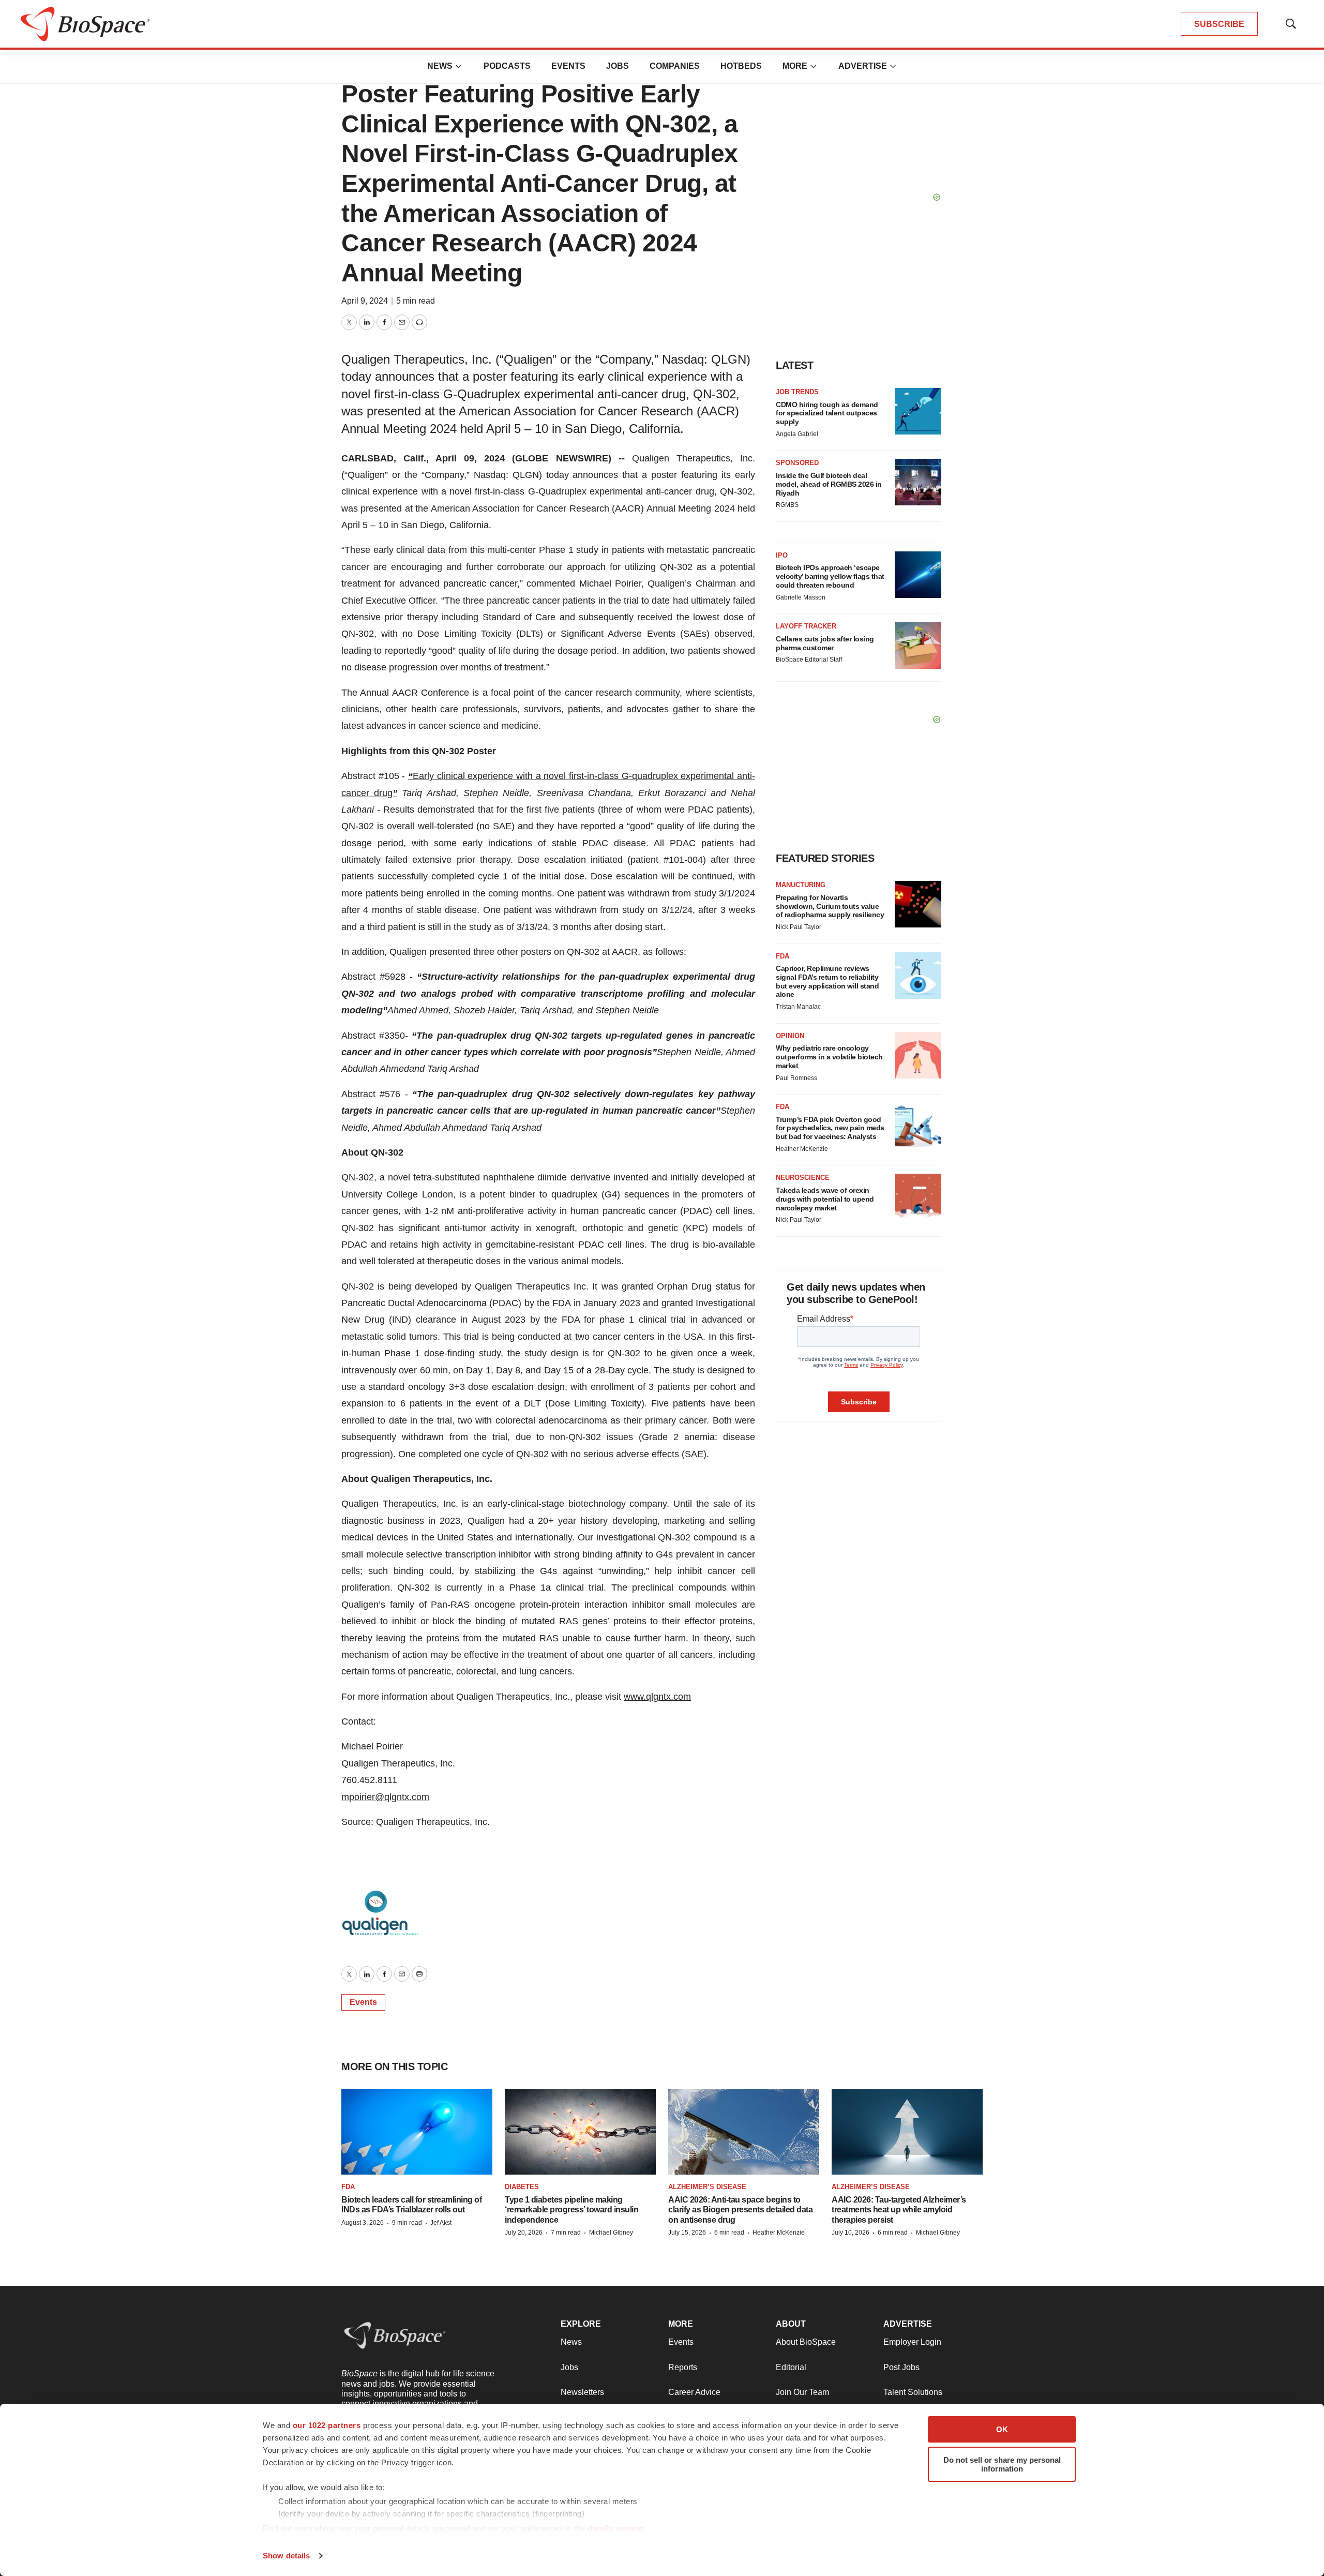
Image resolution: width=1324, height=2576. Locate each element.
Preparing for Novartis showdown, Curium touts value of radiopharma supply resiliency (830, 906)
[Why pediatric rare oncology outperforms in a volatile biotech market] (918, 1055)
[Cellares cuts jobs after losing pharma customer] (918, 646)
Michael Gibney (611, 2233)
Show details (286, 2556)
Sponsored (797, 463)
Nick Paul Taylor (799, 927)
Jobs (618, 66)
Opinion (790, 1036)
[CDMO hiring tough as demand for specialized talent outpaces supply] (918, 411)
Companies (675, 66)
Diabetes (522, 2187)
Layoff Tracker (806, 626)
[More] (459, 66)
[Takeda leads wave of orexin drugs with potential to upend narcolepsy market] (918, 1197)
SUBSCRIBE (1219, 24)
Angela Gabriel (797, 434)
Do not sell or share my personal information (1002, 2464)
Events (568, 66)
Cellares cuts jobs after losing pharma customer (825, 643)
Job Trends (797, 392)
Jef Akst (441, 2223)
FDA (783, 956)
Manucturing (801, 885)
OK (1002, 2429)
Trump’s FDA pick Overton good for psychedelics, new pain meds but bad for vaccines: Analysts (830, 1128)
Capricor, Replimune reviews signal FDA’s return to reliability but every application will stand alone (827, 981)
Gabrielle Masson (801, 597)
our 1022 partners (327, 2425)
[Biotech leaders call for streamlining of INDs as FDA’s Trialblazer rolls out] (417, 2132)
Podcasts (507, 66)
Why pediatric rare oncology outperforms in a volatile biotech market (829, 1057)
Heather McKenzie (802, 1149)
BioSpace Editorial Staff (809, 660)
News (440, 66)
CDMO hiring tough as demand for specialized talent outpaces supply (827, 413)
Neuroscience (803, 1178)
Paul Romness (796, 1078)
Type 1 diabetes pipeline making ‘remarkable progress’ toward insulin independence (571, 2210)
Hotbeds (741, 66)
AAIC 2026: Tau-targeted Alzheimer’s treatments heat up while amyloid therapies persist (899, 2210)
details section (616, 2528)
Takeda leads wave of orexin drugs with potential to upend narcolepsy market (825, 1199)
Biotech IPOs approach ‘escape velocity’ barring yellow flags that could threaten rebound (830, 576)
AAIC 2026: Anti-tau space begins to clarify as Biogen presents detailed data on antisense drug (740, 2210)
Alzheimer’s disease (707, 2187)
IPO (782, 555)
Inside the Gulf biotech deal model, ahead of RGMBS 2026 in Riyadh (829, 484)
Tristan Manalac (798, 1007)
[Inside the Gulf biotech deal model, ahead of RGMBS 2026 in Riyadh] (918, 482)
